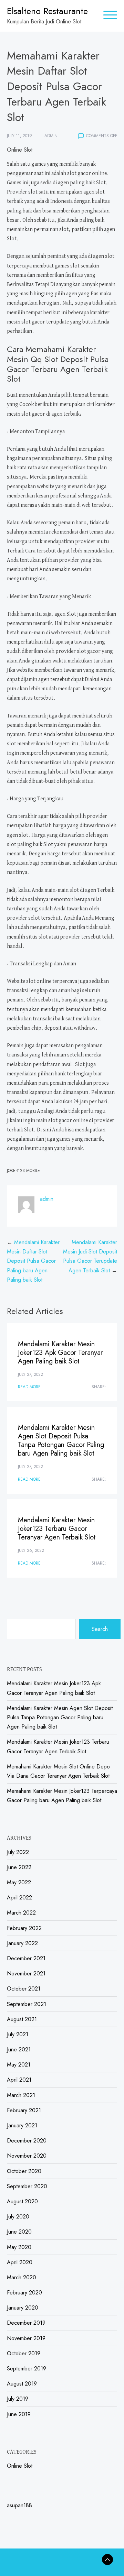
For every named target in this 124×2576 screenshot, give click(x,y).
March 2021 (21, 2095)
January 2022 (22, 1943)
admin (51, 136)
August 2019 (22, 2384)
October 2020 (24, 2171)
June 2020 (19, 2232)
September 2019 (27, 2369)
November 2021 (26, 1974)
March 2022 (21, 1913)
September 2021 (27, 2004)
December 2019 (26, 2323)
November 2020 (27, 2156)
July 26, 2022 (31, 1550)
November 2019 (26, 2338)
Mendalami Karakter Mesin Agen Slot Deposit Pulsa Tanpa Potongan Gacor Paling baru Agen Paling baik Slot (61, 1440)
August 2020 (22, 2201)
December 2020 (27, 2141)
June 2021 (19, 2049)
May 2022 (19, 1882)
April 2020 (20, 2262)
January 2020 (23, 2308)
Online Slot (20, 150)
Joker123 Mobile (23, 1171)
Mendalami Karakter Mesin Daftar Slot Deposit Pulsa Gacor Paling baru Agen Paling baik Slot (33, 1261)
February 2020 (24, 2293)
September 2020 (27, 2186)
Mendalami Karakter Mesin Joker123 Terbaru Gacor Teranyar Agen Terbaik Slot (57, 1529)
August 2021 (22, 2019)
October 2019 (24, 2353)
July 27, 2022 (30, 1374)
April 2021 (19, 2080)
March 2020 (22, 2277)
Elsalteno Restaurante (47, 11)
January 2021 (22, 2125)
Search (100, 1629)
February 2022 (24, 1928)
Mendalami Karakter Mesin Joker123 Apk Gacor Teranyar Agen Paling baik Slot (60, 1353)
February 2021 (24, 2110)
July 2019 (18, 2399)
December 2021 (26, 1958)
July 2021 (18, 2034)
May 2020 (19, 2247)
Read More (29, 1387)
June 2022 (19, 1867)
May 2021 (19, 2065)
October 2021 (24, 1989)
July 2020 (18, 2217)
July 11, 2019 (19, 136)
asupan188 (19, 2505)
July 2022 (18, 1852)
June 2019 (19, 2414)
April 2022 (19, 1898)
